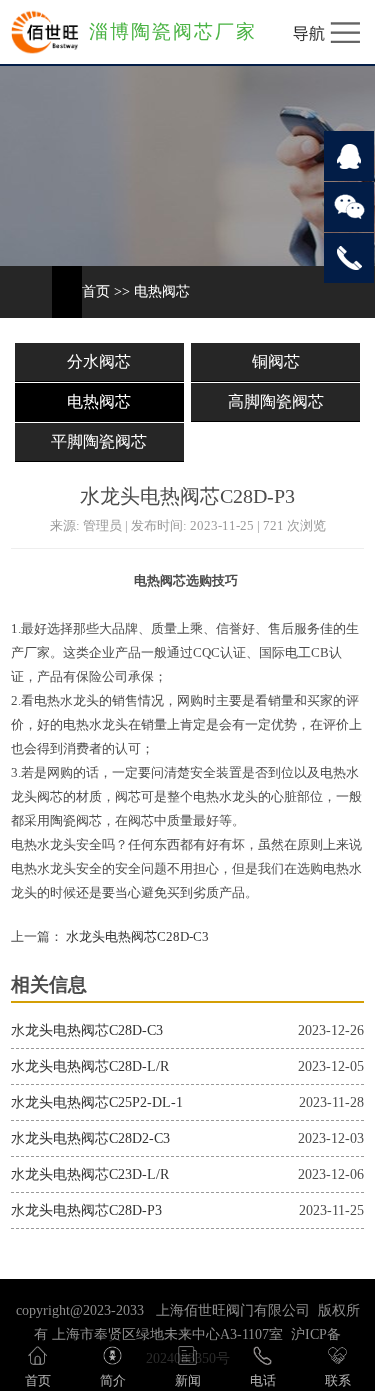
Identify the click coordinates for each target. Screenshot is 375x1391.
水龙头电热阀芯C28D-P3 (86, 1210)
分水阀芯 (99, 361)
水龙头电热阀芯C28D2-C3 (90, 1138)
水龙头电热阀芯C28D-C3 (136, 937)
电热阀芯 (162, 291)
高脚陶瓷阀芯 (276, 401)
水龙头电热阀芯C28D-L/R (90, 1066)
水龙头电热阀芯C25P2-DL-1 (97, 1102)
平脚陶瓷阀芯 (99, 441)
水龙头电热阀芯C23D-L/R (90, 1174)
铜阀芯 (276, 361)
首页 (96, 291)
